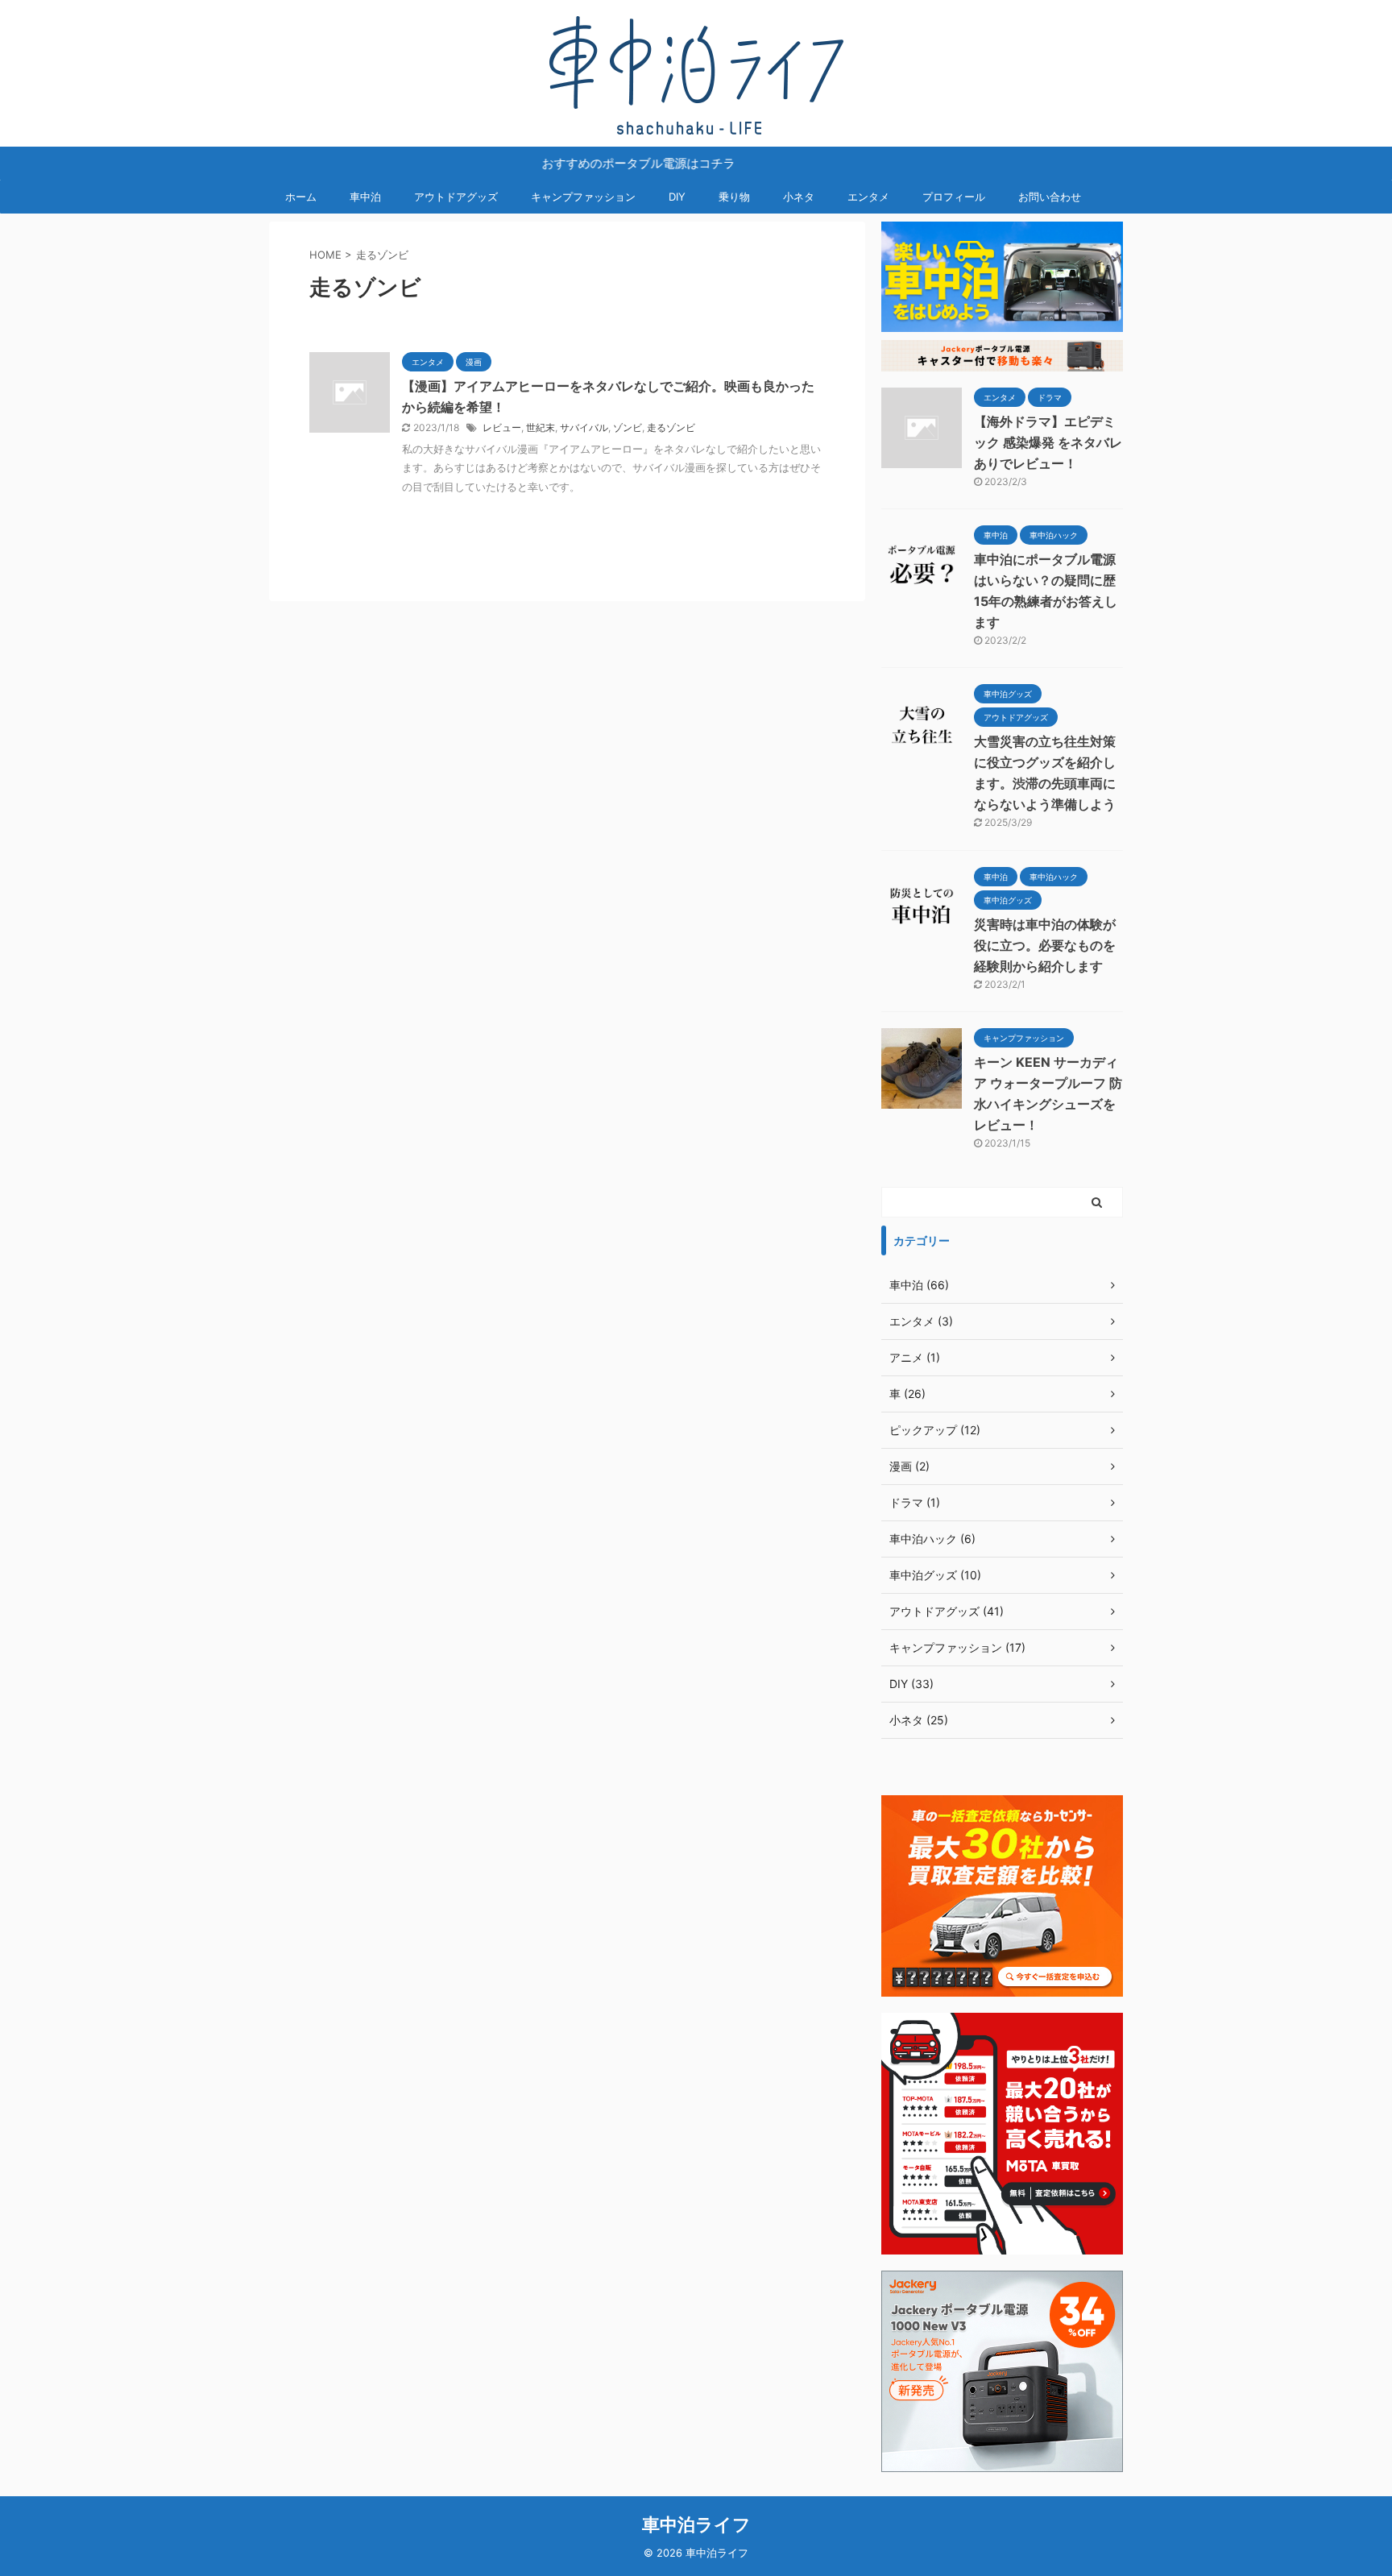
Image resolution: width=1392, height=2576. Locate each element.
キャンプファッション (583, 197)
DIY (677, 197)
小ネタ (799, 197)
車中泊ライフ (696, 2524)
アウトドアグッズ (456, 197)
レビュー (502, 427)
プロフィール (954, 197)
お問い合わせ (1050, 197)
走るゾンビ (671, 427)
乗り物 (734, 197)
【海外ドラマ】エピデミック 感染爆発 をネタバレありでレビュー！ (1048, 442)
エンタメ (868, 197)
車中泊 (365, 197)
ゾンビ (628, 427)
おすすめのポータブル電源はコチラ (595, 163)
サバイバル (584, 427)
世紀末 (541, 427)
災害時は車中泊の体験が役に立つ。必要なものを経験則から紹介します (1045, 945)
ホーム (301, 197)
